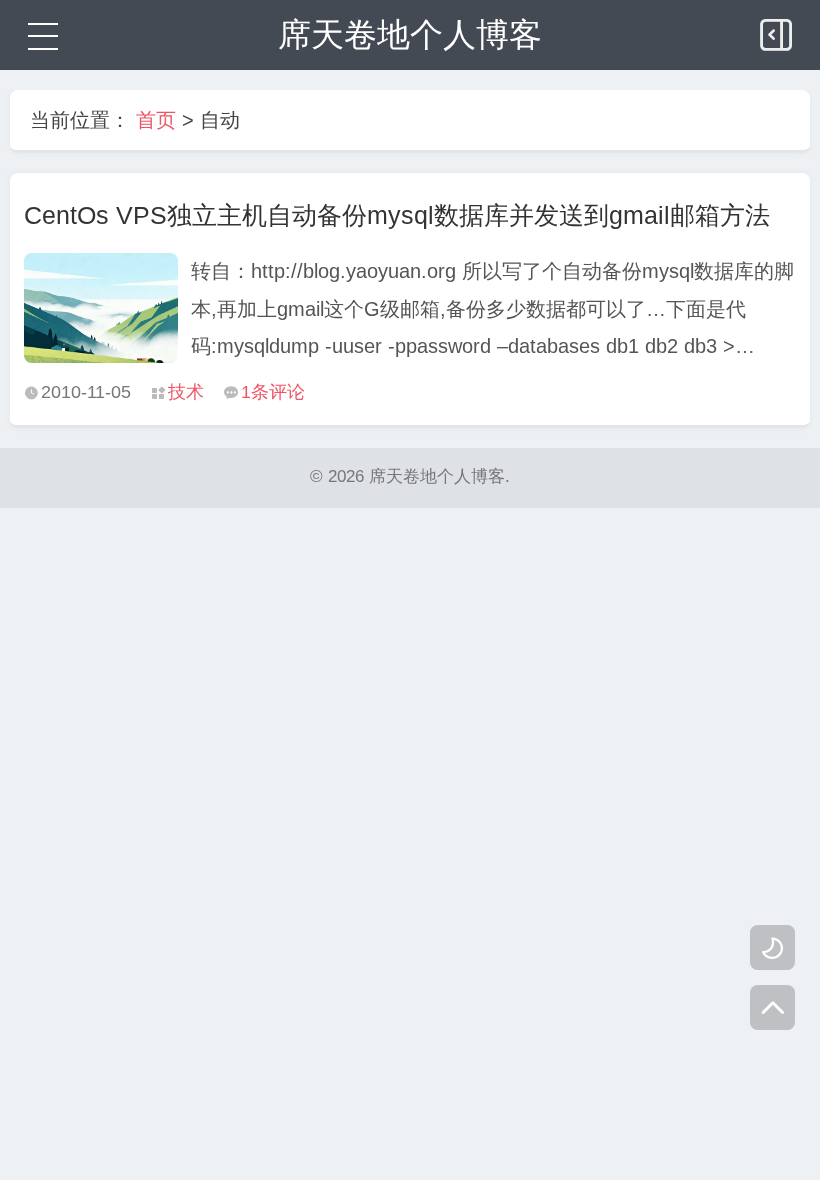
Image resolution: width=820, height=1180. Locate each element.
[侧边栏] (778, 30)
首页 (156, 120)
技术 (186, 392)
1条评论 (273, 392)
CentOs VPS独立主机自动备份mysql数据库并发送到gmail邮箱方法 (397, 215)
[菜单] (40, 35)
